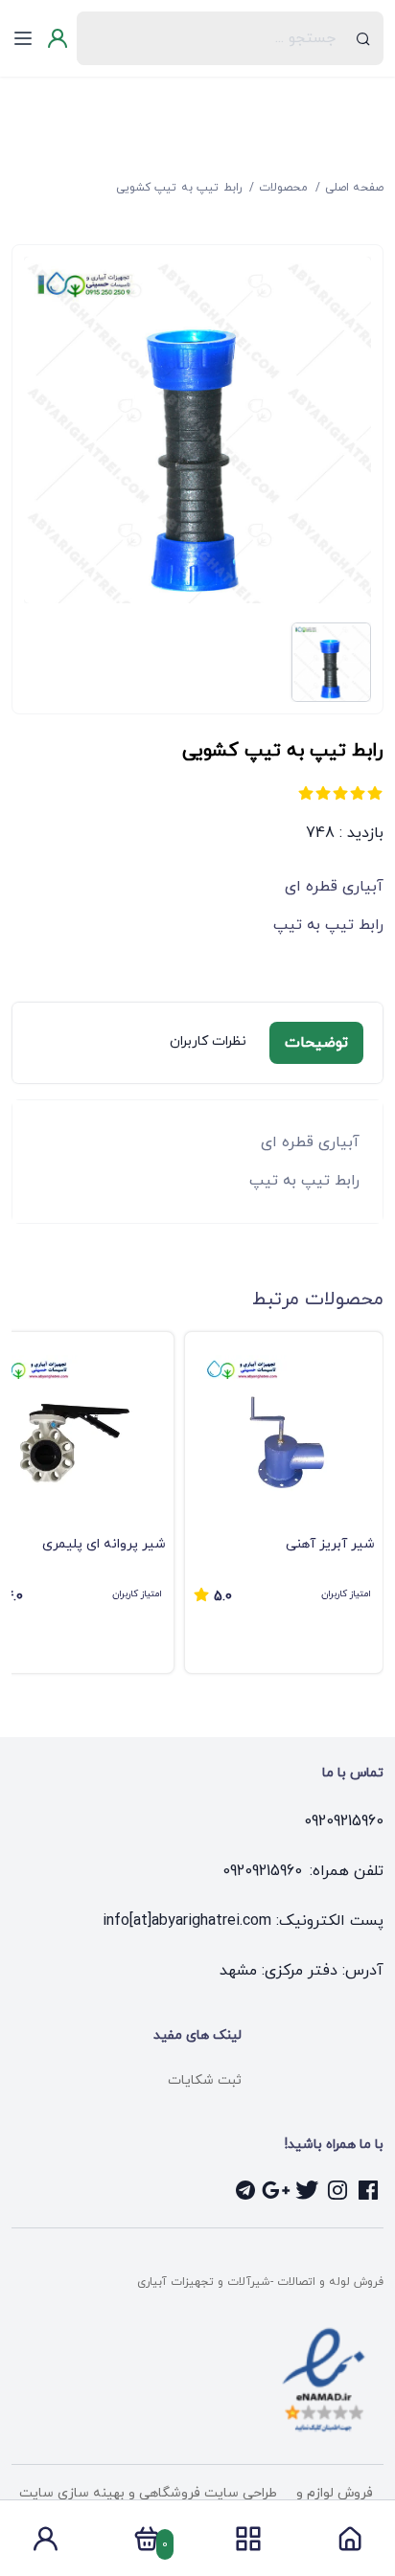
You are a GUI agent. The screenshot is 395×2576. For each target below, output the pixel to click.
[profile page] (45, 2544)
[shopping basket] (147, 2544)
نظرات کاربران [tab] (208, 1041)
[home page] (350, 2544)
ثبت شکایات (205, 2080)
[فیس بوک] (368, 2190)
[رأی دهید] (375, 793)
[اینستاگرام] (337, 2190)
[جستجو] (363, 38)
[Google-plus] (276, 2190)
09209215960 (344, 1821)
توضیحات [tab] (316, 1043)
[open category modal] (248, 2539)
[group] (284, 1503)
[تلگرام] (245, 2190)
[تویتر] (307, 2190)
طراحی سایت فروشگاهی (206, 2493)
